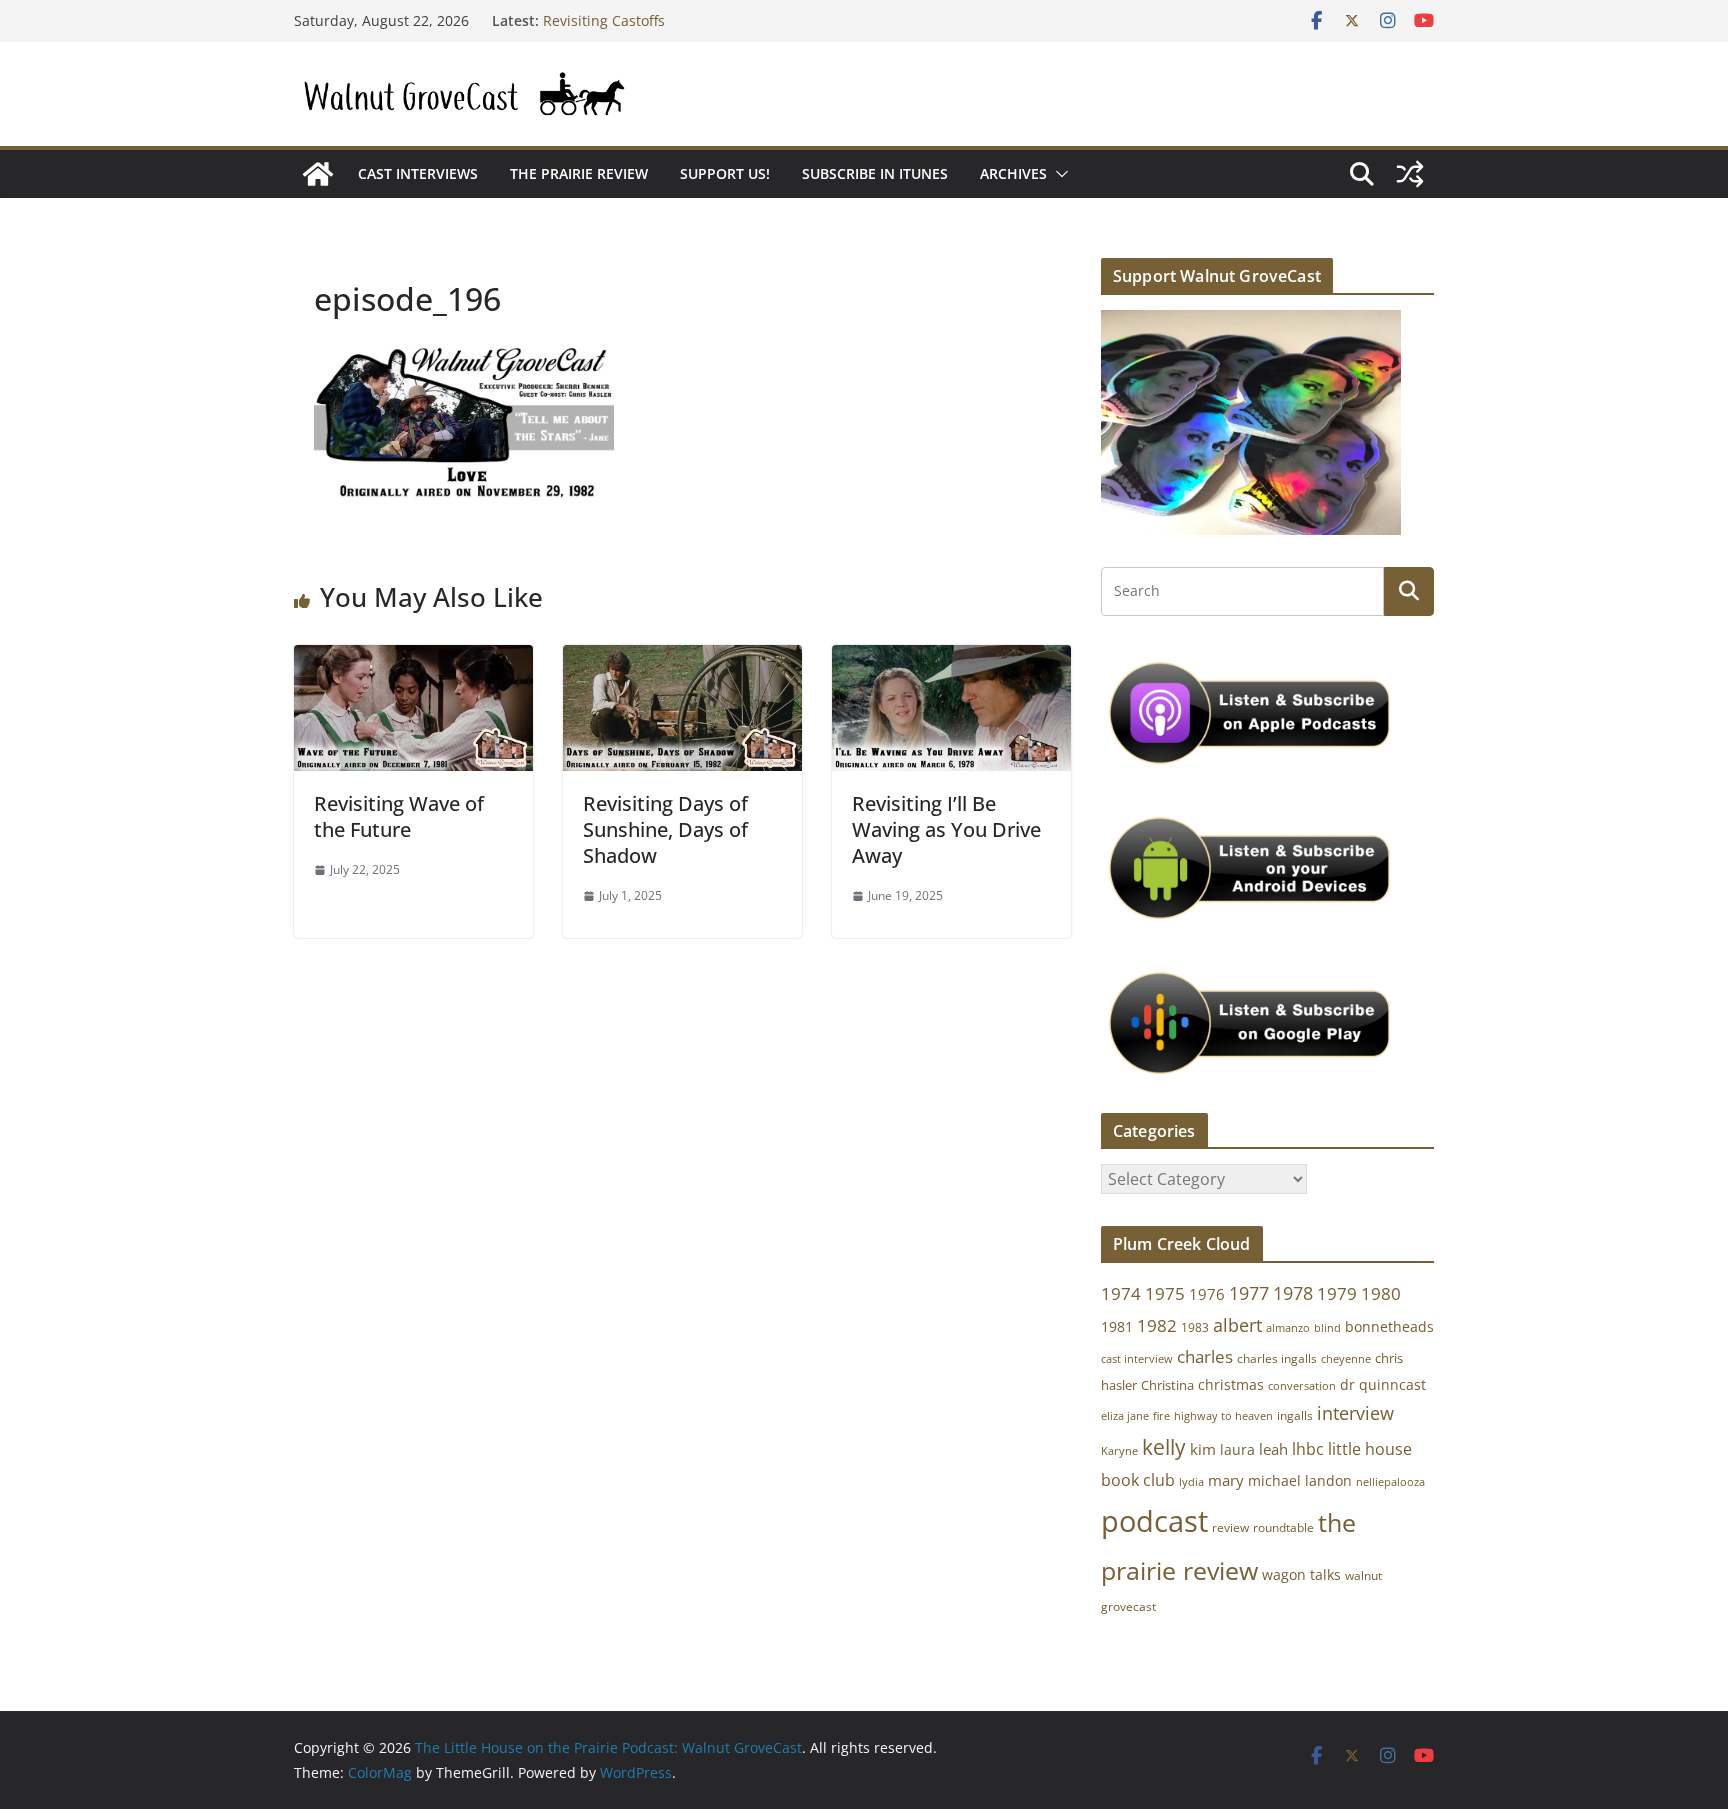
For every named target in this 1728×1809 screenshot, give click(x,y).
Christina (1167, 1385)
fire (1161, 1415)
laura (1237, 1449)
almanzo (1288, 1328)
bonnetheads (1389, 1326)
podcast (1154, 1521)
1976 (1207, 1294)
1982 (1157, 1325)
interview (1355, 1413)
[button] (1058, 174)
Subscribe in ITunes (875, 173)
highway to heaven (1223, 1416)
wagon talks (1301, 1574)
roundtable (1283, 1527)
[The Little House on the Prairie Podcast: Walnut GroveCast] (318, 174)
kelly (1164, 1447)
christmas (1231, 1384)
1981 (1117, 1326)
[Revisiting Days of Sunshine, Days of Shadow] (682, 659)
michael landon (1300, 1480)
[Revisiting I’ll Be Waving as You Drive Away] (951, 659)
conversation (1302, 1386)
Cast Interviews (418, 173)
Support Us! (725, 173)
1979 (1337, 1293)
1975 (1165, 1293)
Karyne (1119, 1450)
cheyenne (1346, 1358)
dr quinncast (1383, 1384)
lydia (1191, 1481)
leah (1273, 1449)
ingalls (1295, 1415)
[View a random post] (1410, 174)
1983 (1195, 1327)
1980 (1381, 1293)
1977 (1249, 1293)
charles (1205, 1356)
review (1230, 1527)
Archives (1013, 173)
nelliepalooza (1390, 1482)
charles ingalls (1277, 1358)
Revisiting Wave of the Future (399, 816)
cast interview (1137, 1358)
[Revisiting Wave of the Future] (413, 659)
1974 (1121, 1293)
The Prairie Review (579, 173)
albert (1237, 1325)
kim (1203, 1449)
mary (1226, 1480)
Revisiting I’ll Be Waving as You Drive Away (946, 829)
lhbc (1308, 1449)
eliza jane (1125, 1415)
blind (1327, 1327)
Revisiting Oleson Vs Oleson (636, 11)
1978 (1293, 1293)
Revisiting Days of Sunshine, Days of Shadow (665, 829)
